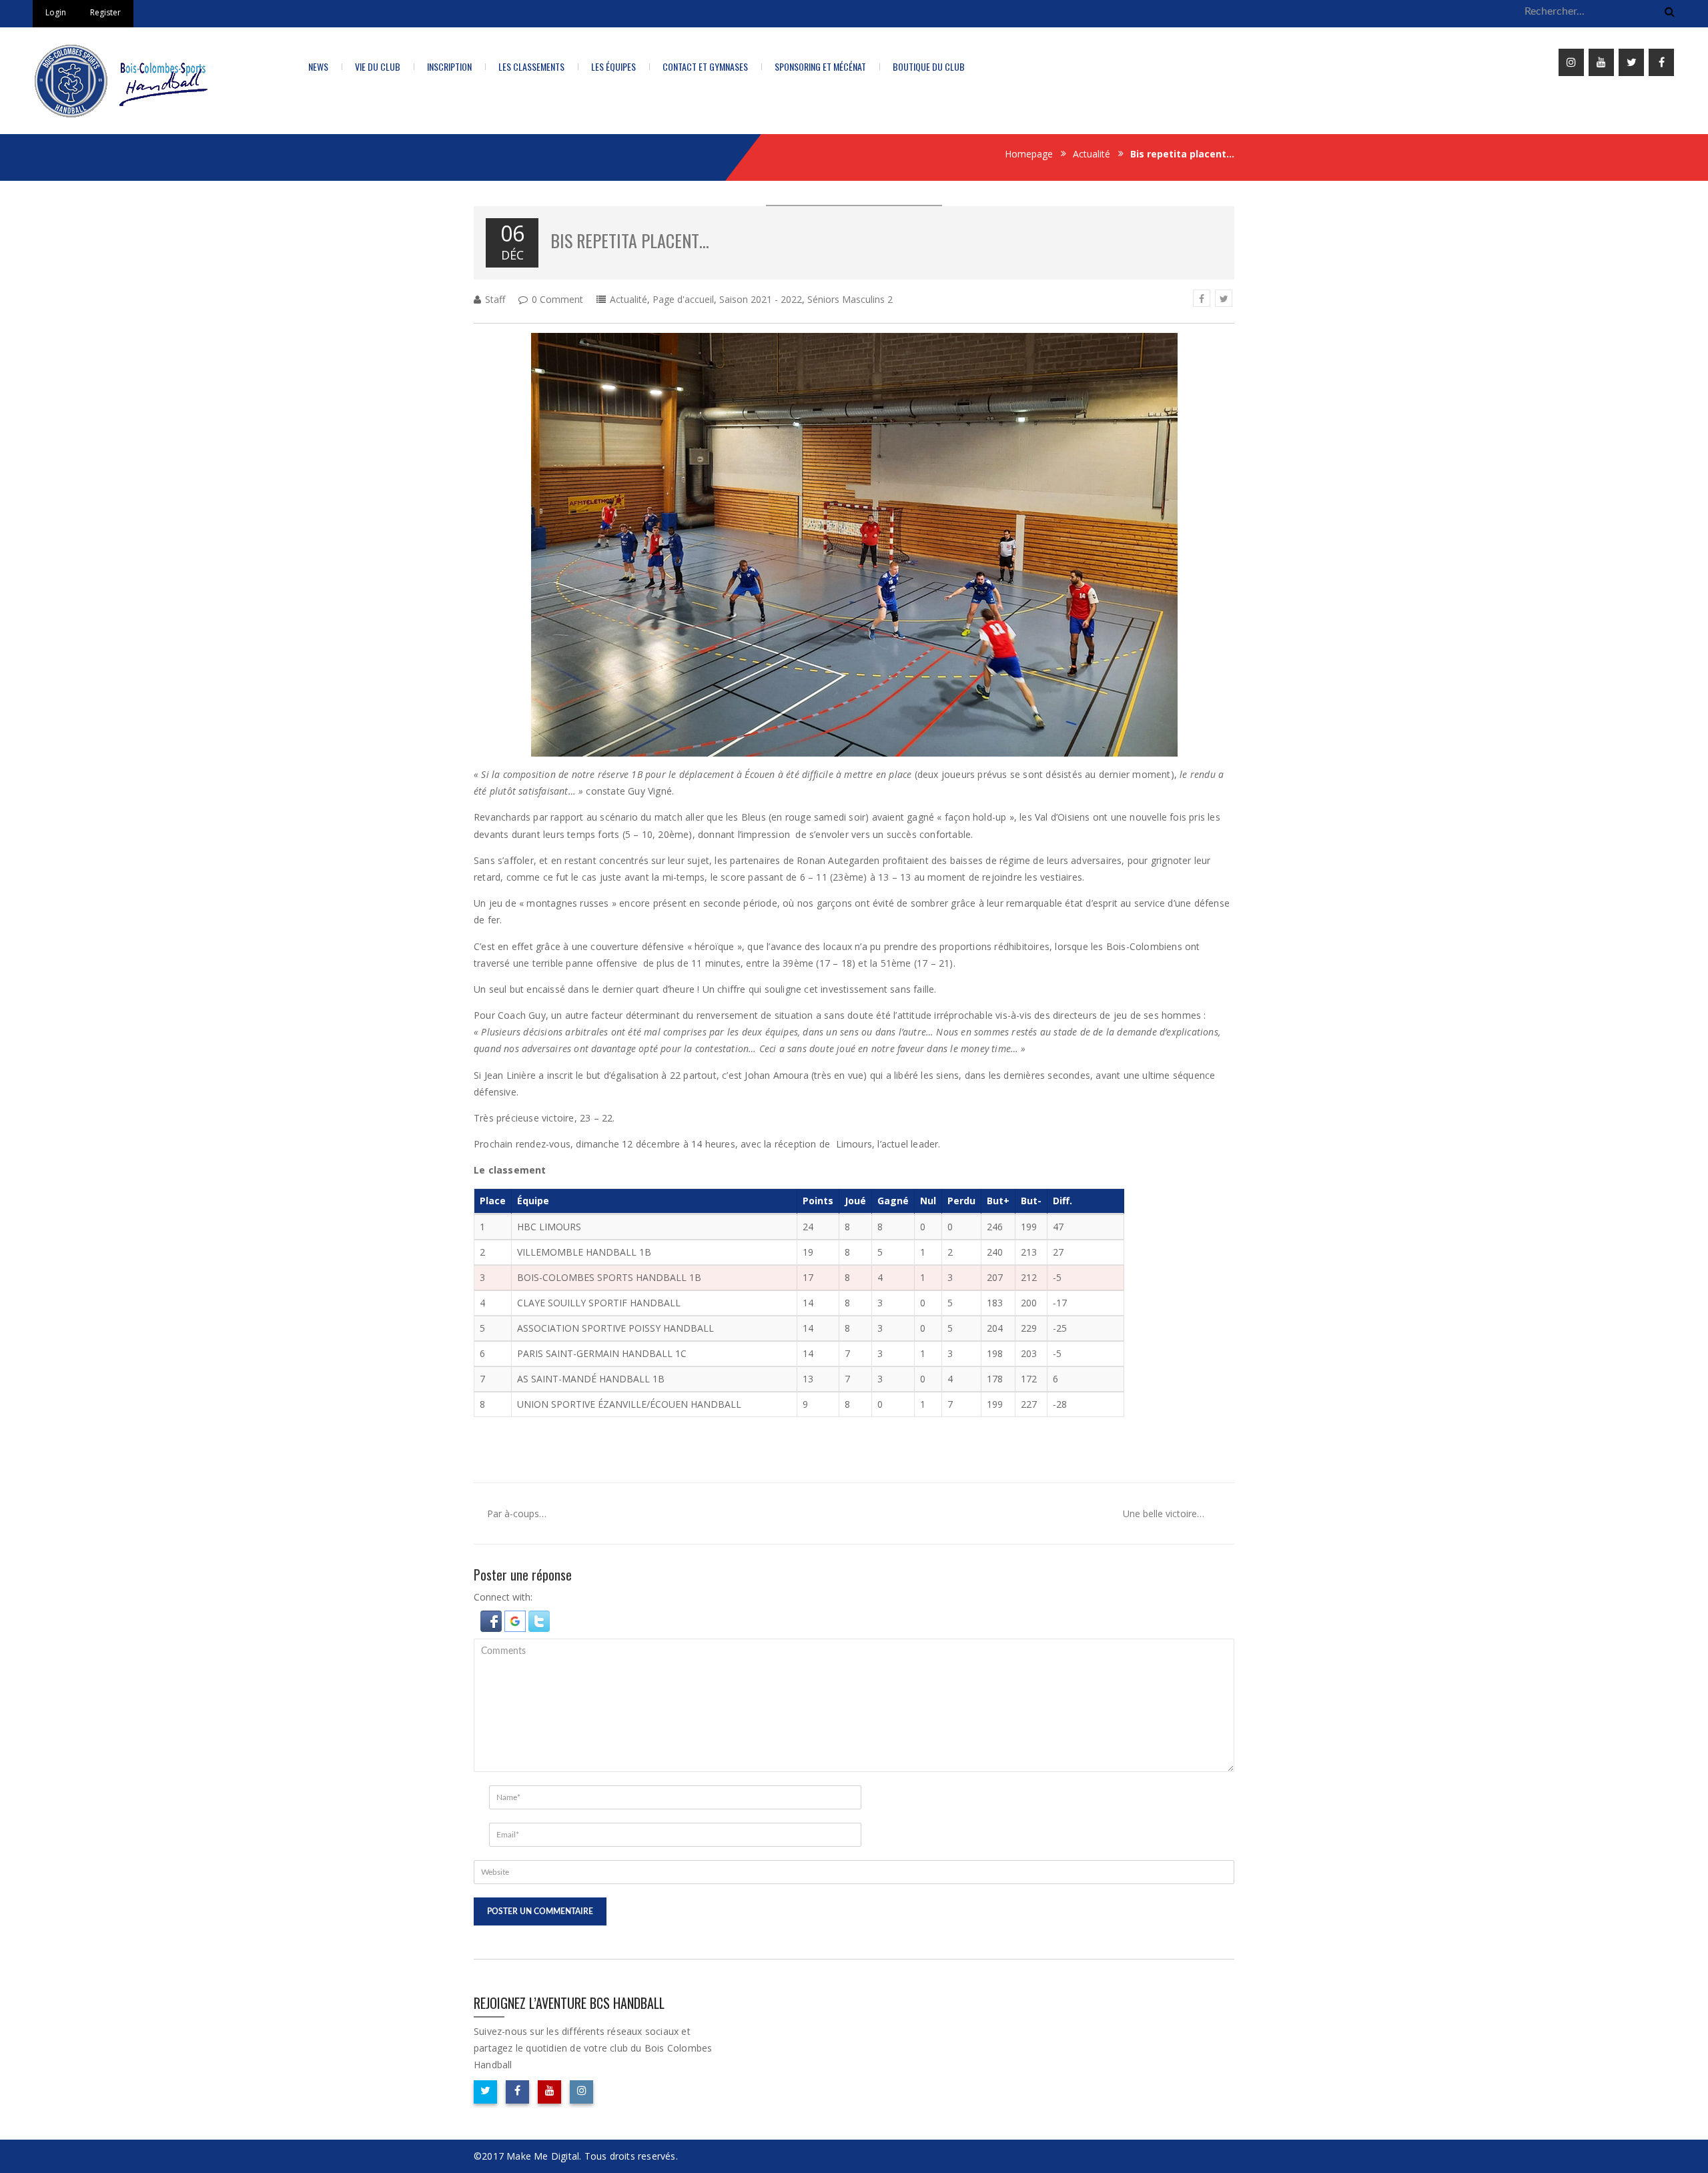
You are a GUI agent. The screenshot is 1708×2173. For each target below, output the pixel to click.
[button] (492, 1620)
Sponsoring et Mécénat (820, 66)
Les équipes (613, 66)
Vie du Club (378, 66)
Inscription (449, 66)
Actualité (1092, 154)
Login (56, 12)
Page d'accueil (683, 299)
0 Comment (557, 299)
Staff (495, 299)
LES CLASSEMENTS (531, 66)
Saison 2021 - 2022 (761, 299)
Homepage (1029, 154)
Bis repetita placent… (630, 241)
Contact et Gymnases (705, 66)
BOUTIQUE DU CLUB (929, 66)
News (318, 66)
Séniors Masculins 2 (850, 299)
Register (105, 12)
